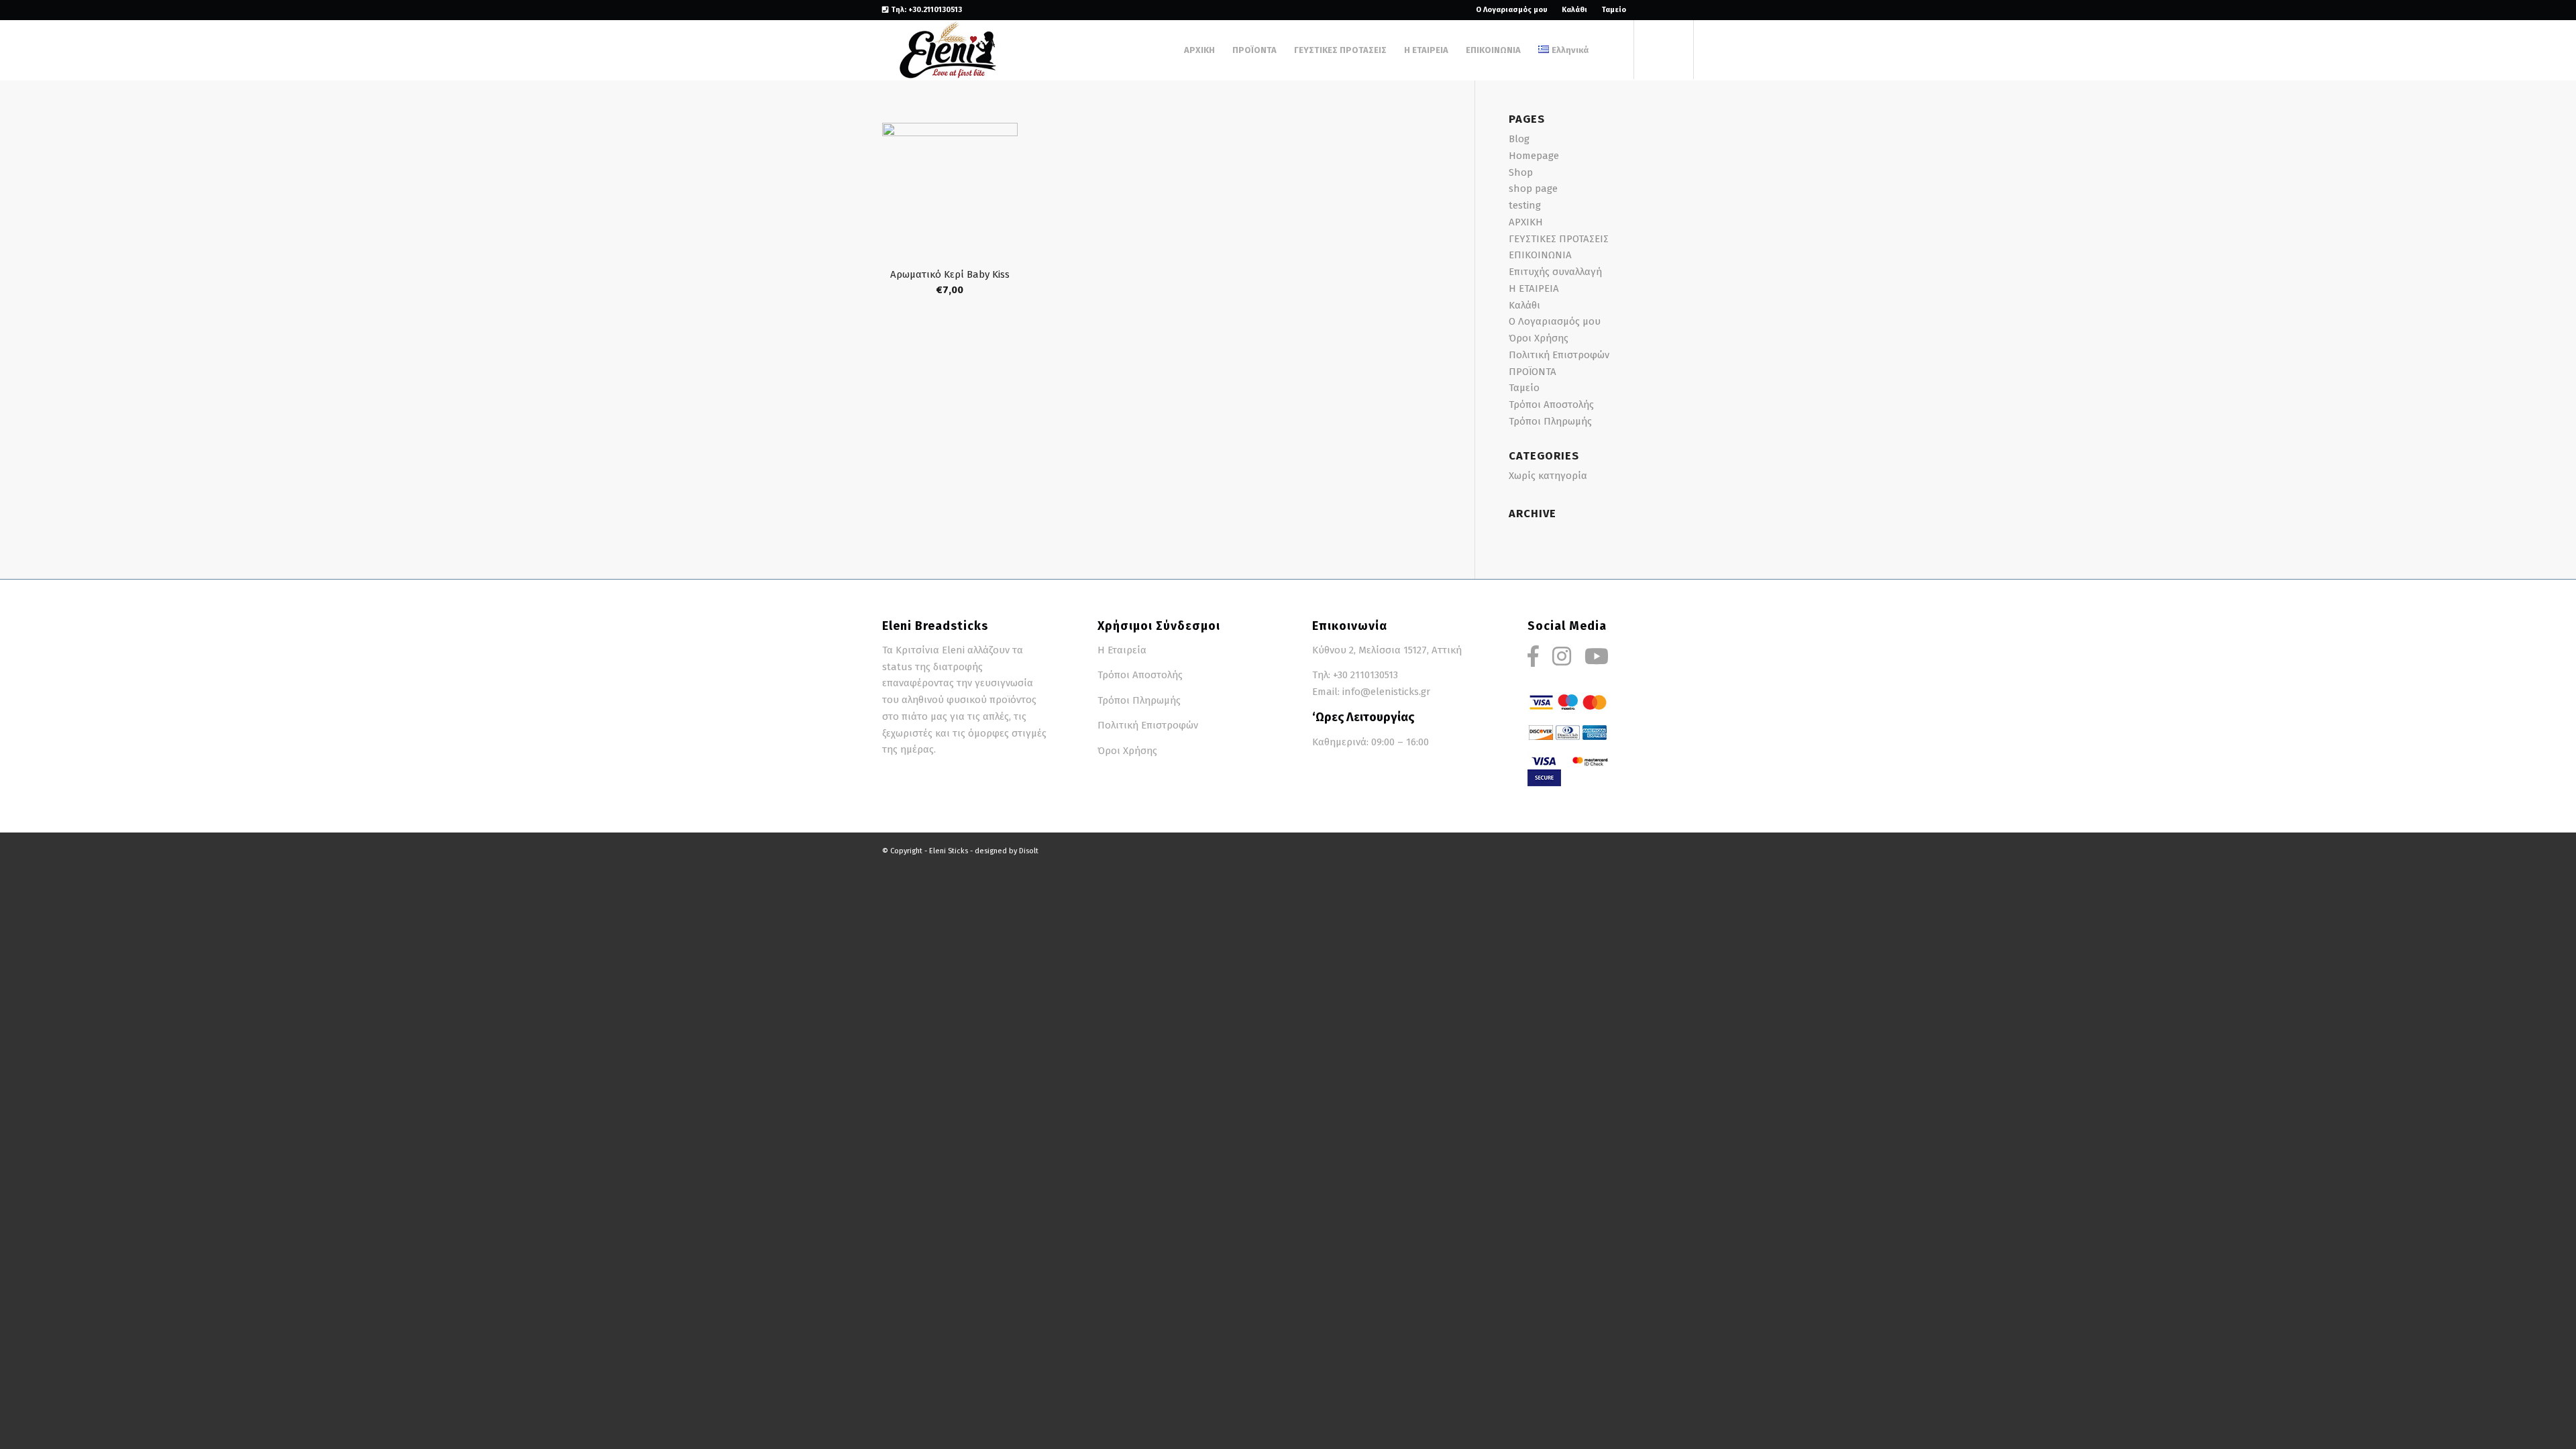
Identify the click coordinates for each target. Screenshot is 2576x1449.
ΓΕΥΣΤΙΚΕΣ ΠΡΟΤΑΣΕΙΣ (1559, 239)
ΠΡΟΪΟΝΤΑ (1533, 372)
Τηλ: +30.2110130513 (925, 10)
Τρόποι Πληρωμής (1550, 421)
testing (1525, 205)
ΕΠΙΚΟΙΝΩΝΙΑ (1540, 255)
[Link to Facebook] (1643, 10)
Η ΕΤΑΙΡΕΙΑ (1534, 288)
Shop (1521, 172)
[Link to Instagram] (1663, 10)
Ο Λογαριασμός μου (1512, 10)
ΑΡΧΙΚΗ (1526, 222)
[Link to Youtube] (1684, 10)
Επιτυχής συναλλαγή (1555, 272)
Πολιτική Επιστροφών (1559, 355)
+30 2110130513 (1365, 675)
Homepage (1534, 156)
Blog (1519, 139)
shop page (1533, 189)
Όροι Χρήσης (1539, 338)
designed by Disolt (1007, 851)
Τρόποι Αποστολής (1551, 405)
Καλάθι (1574, 10)
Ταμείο (1614, 10)
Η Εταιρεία (1122, 650)
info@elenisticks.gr (1386, 692)
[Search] (1610, 50)
